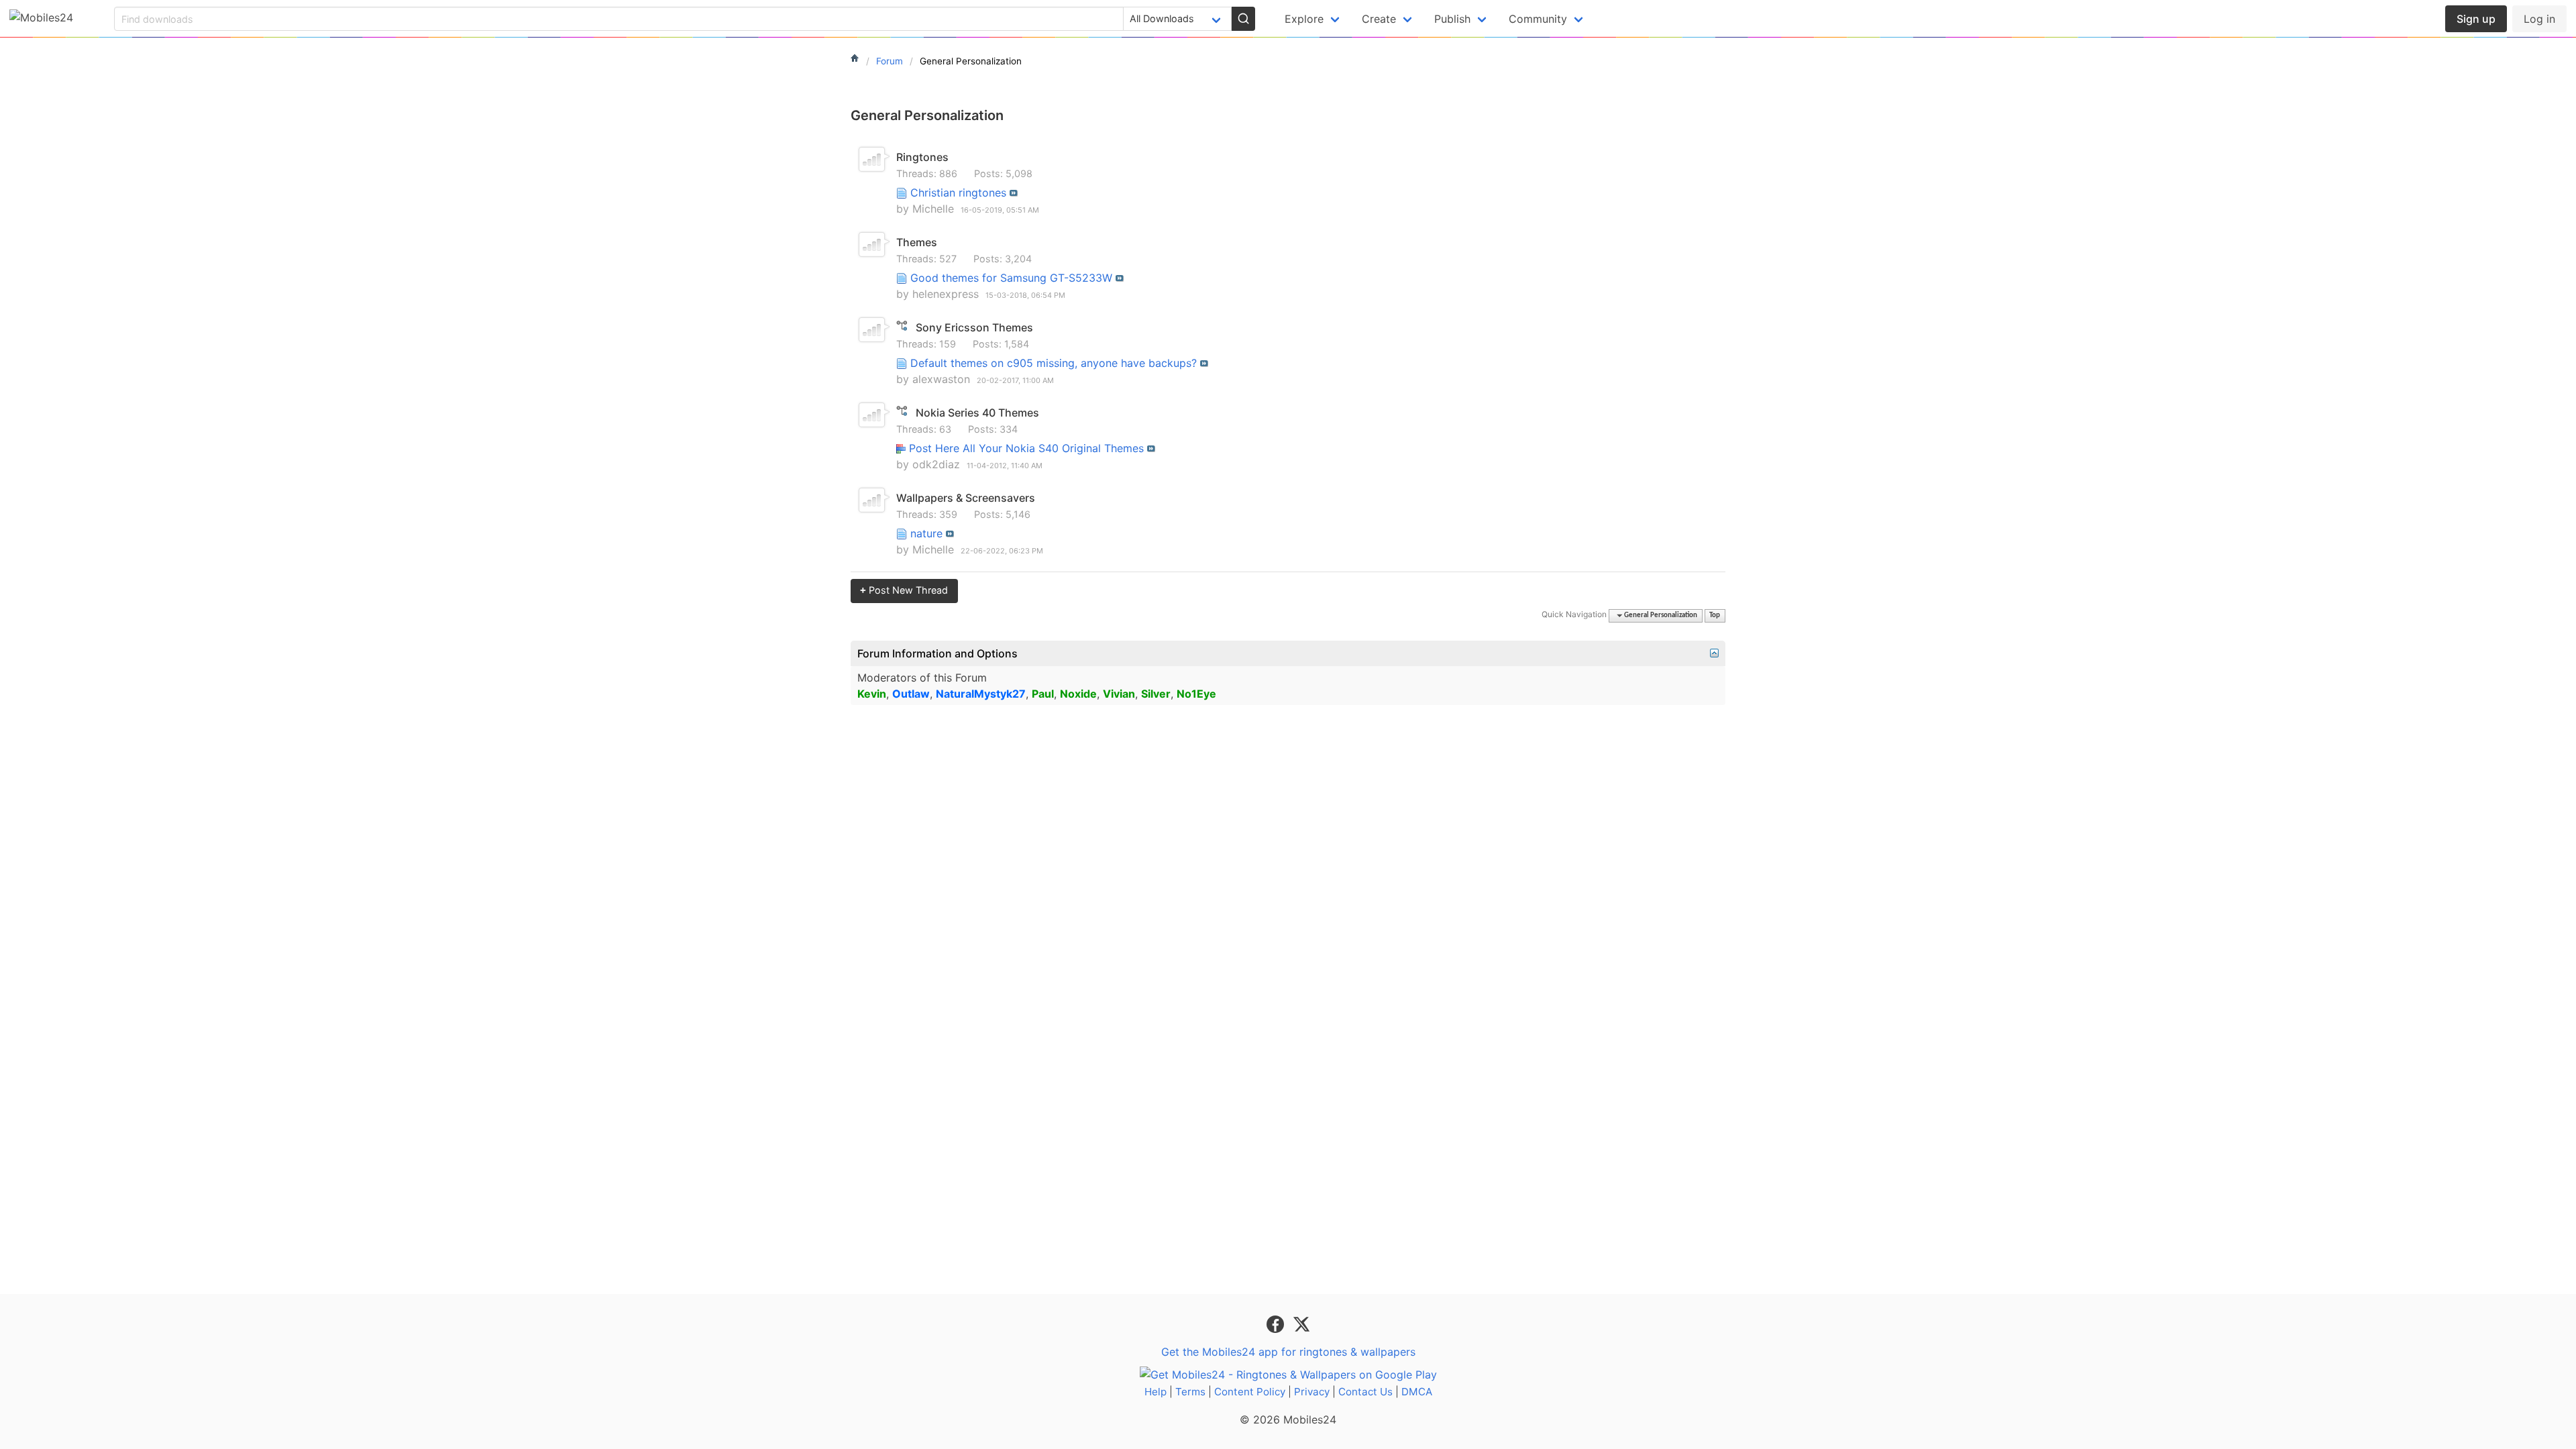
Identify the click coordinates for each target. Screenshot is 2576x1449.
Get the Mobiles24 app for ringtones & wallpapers (1288, 1352)
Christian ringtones (958, 193)
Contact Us (1365, 1392)
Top (1715, 615)
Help (1156, 1392)
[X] (1301, 1324)
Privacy (1312, 1392)
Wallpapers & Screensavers (966, 498)
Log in (2539, 19)
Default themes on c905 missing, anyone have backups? (1054, 363)
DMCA (1417, 1392)
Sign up (2476, 19)
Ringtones (922, 157)
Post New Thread (904, 590)
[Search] (1243, 19)
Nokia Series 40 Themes (977, 413)
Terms (1190, 1392)
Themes (917, 242)
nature (926, 533)
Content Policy (1250, 1392)
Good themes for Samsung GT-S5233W (1011, 278)
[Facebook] (1277, 1324)
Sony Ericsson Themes (974, 327)
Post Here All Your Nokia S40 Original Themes (1026, 448)
